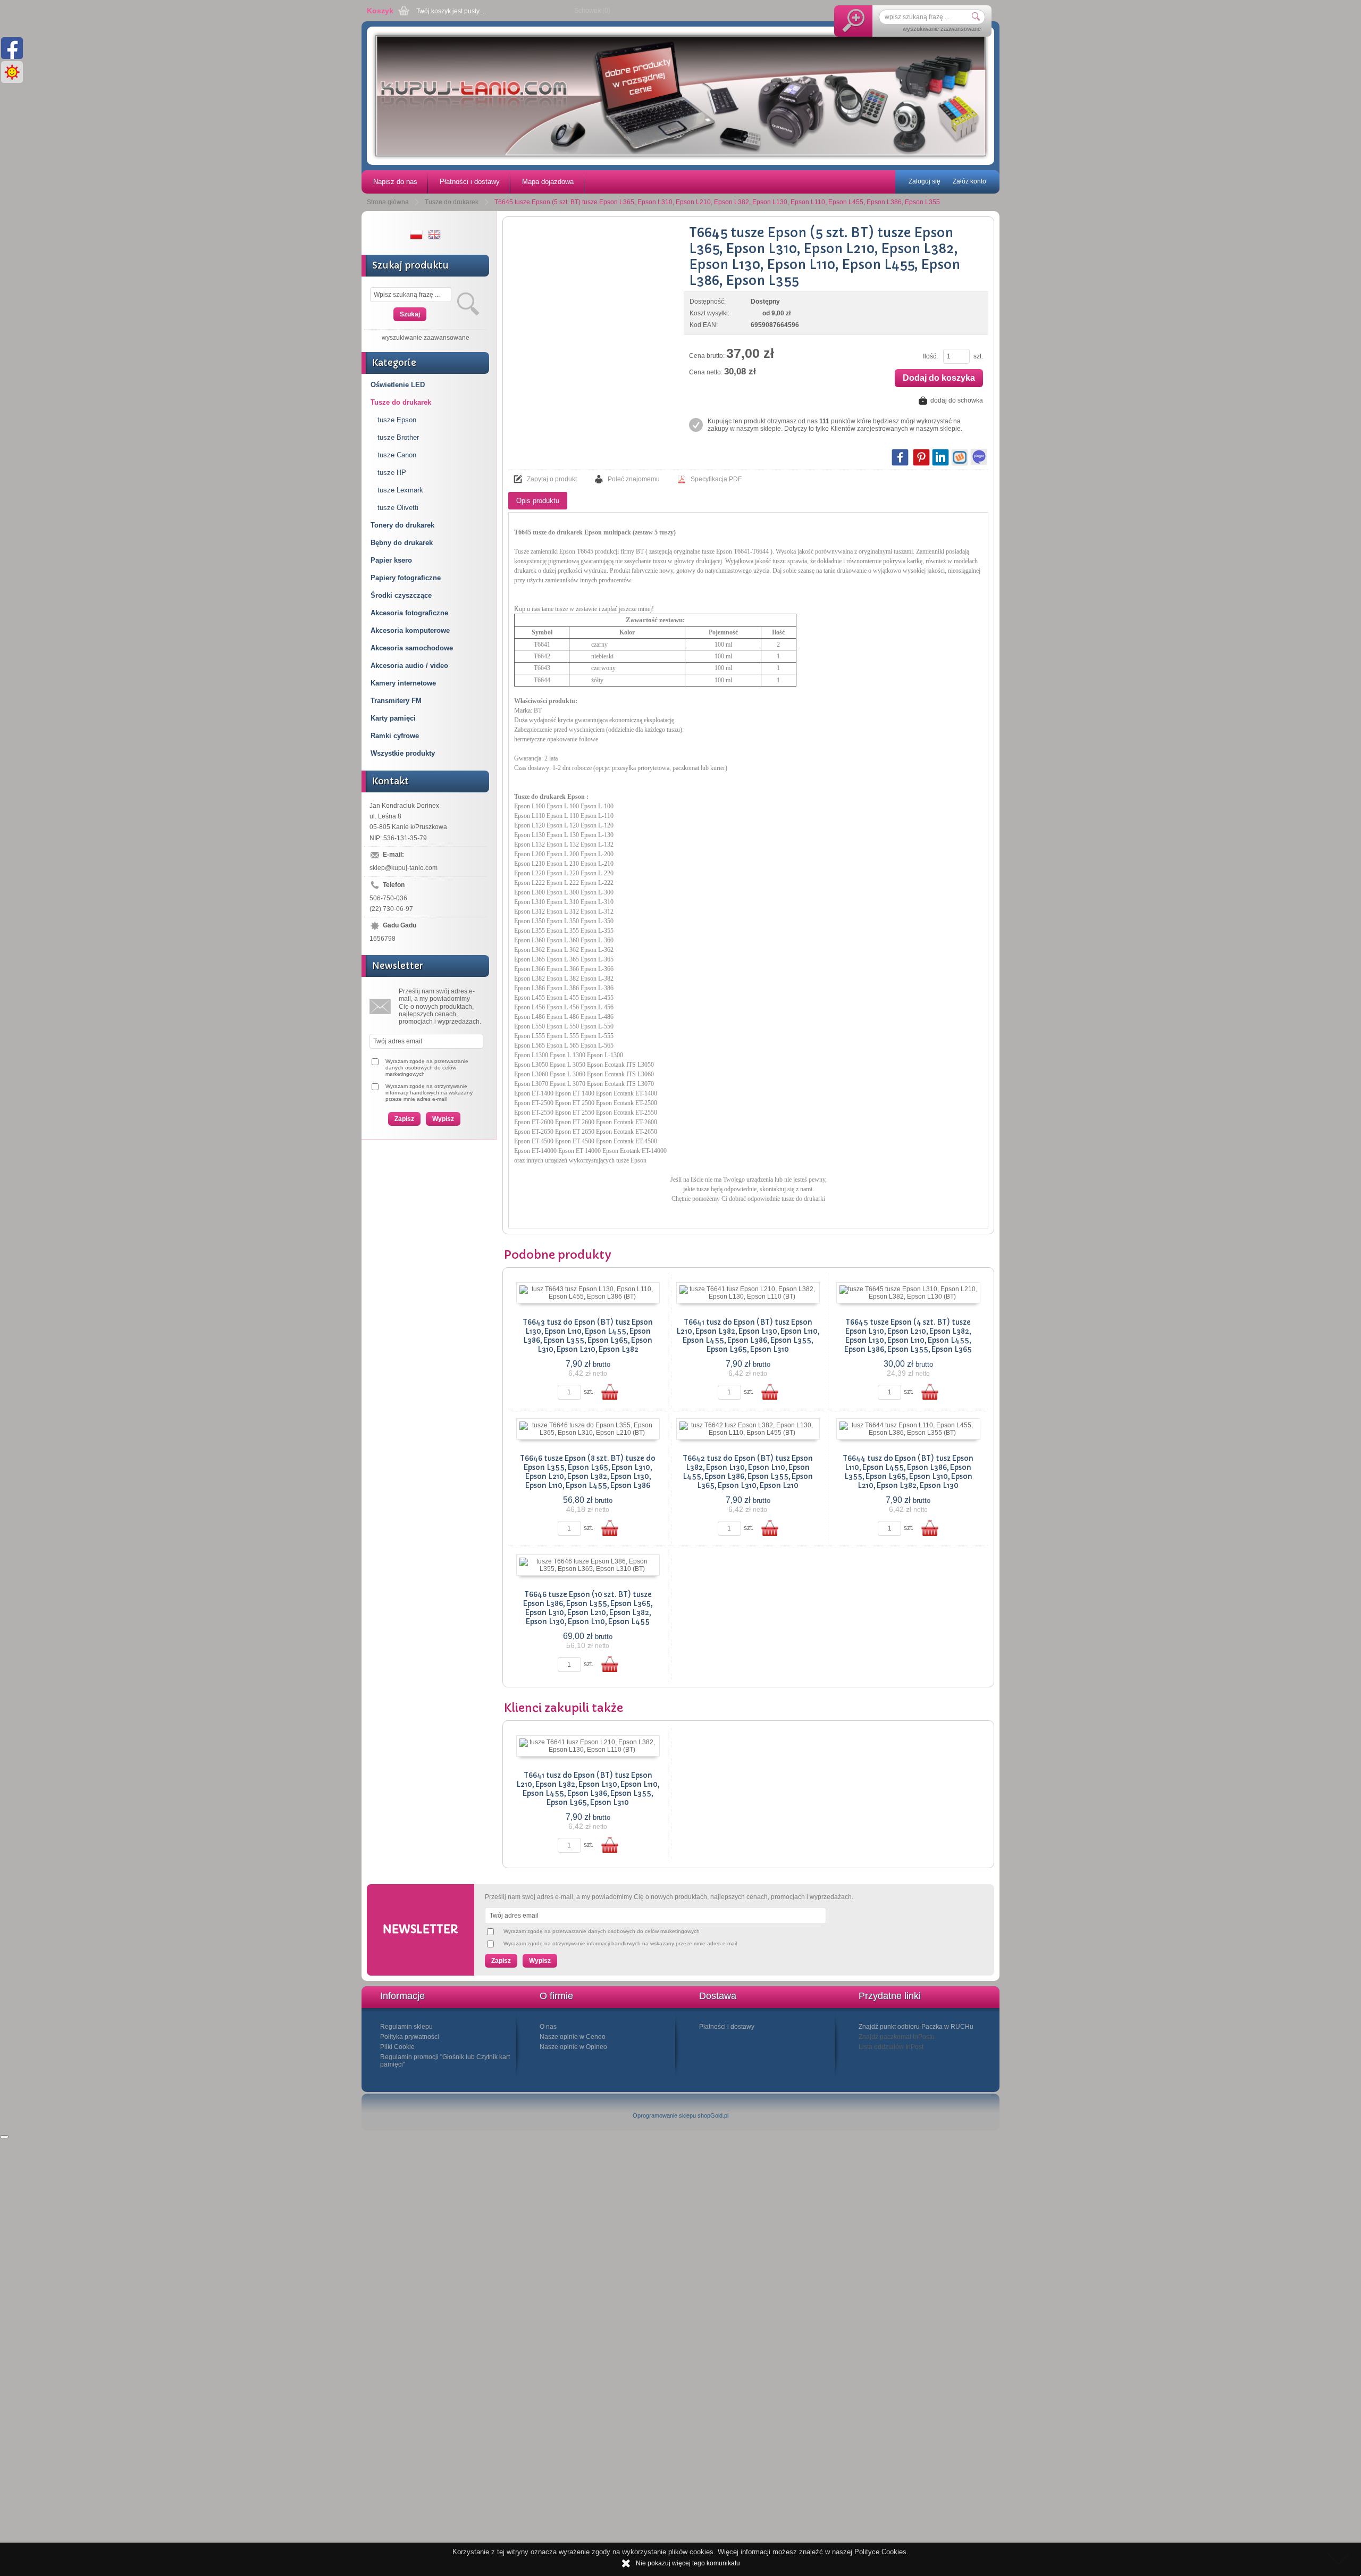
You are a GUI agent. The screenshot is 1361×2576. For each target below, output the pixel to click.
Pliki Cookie (397, 2047)
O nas (548, 2027)
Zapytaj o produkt (552, 479)
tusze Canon (397, 455)
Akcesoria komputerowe (410, 630)
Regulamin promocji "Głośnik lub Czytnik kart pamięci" (445, 2061)
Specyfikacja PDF (716, 479)
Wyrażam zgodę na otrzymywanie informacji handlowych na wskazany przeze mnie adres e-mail (429, 1093)
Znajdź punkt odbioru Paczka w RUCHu (916, 2027)
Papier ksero (391, 560)
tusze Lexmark (400, 490)
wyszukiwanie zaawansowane (942, 29)
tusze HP (392, 472)
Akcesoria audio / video (409, 666)
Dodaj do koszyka (939, 378)
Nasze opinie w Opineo (573, 2047)
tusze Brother (398, 437)
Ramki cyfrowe (395, 736)
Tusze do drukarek (401, 402)
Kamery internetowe (403, 683)
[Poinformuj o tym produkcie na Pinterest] (921, 457)
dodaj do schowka (957, 400)
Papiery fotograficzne (406, 578)
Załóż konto (969, 181)
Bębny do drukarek (402, 543)
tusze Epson (397, 420)
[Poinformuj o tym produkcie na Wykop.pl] (960, 457)
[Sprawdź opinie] (4, 2137)
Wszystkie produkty (403, 753)
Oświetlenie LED (398, 385)
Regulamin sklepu (406, 2027)
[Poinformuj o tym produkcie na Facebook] (900, 457)
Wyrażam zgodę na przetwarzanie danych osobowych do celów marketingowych (427, 1068)
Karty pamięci (393, 718)
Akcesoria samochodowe (412, 648)
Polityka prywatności (410, 2037)
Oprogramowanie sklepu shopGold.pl (680, 2115)
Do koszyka (610, 1392)
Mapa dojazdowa (548, 182)
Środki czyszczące (401, 595)
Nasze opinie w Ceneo (573, 2037)
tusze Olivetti (398, 508)
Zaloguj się (925, 181)
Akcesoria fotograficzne (409, 613)
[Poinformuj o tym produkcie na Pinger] (979, 457)
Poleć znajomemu (634, 479)
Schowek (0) (592, 11)
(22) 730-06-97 (391, 909)
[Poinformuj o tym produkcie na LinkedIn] (940, 457)
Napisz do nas (395, 182)
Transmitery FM (396, 701)
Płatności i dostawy (470, 182)
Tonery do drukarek (402, 525)
